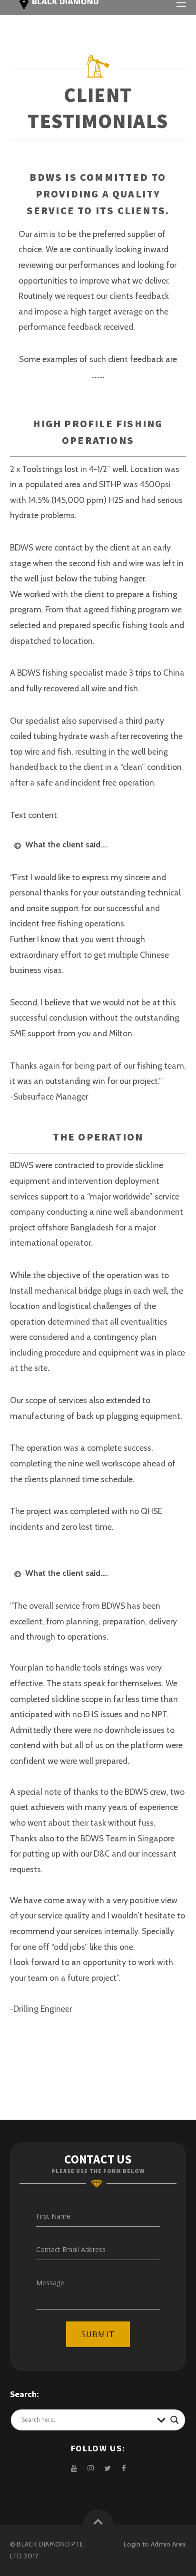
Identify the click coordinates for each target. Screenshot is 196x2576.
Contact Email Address (71, 2249)
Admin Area (169, 2544)
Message (50, 2283)
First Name (53, 2216)
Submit (98, 2334)
